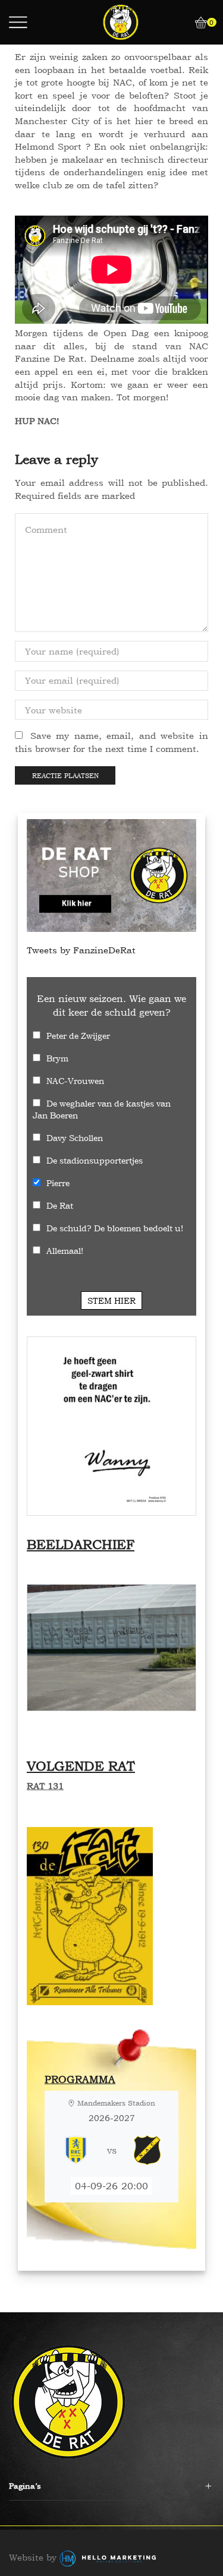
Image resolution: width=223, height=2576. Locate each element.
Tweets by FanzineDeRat (81, 950)
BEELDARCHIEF (81, 1544)
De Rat (60, 1205)
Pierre (58, 1183)
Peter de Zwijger (78, 1036)
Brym (57, 1058)
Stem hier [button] (111, 1300)
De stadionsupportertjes (95, 1160)
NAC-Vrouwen (75, 1081)
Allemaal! (65, 1251)
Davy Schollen (75, 1138)
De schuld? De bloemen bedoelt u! (115, 1228)
